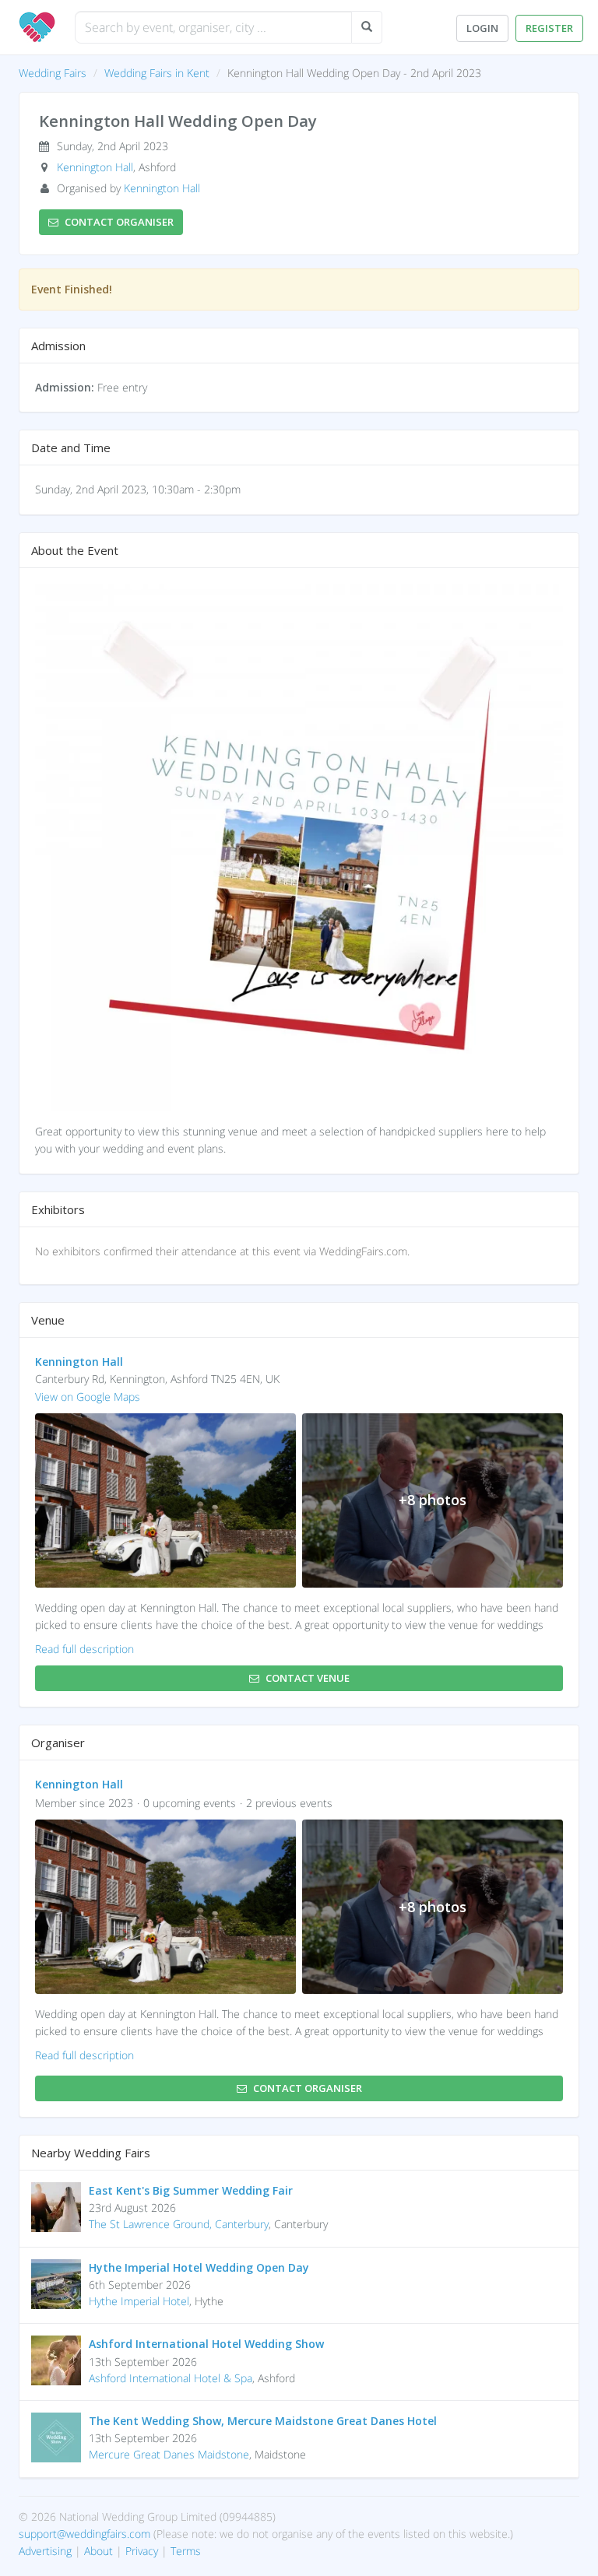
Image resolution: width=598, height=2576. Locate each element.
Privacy (142, 2551)
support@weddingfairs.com (84, 2534)
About (98, 2551)
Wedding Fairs (53, 73)
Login (482, 28)
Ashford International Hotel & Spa (171, 2378)
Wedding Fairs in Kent (157, 73)
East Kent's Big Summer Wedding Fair (191, 2190)
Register (549, 28)
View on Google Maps (88, 1397)
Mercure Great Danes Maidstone (169, 2454)
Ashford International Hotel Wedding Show (206, 2344)
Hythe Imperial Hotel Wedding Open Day (199, 2267)
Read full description (84, 1649)
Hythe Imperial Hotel (139, 2301)
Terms (186, 2551)
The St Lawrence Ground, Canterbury (179, 2224)
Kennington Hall (95, 167)
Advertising (45, 2551)
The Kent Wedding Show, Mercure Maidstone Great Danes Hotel (263, 2421)
